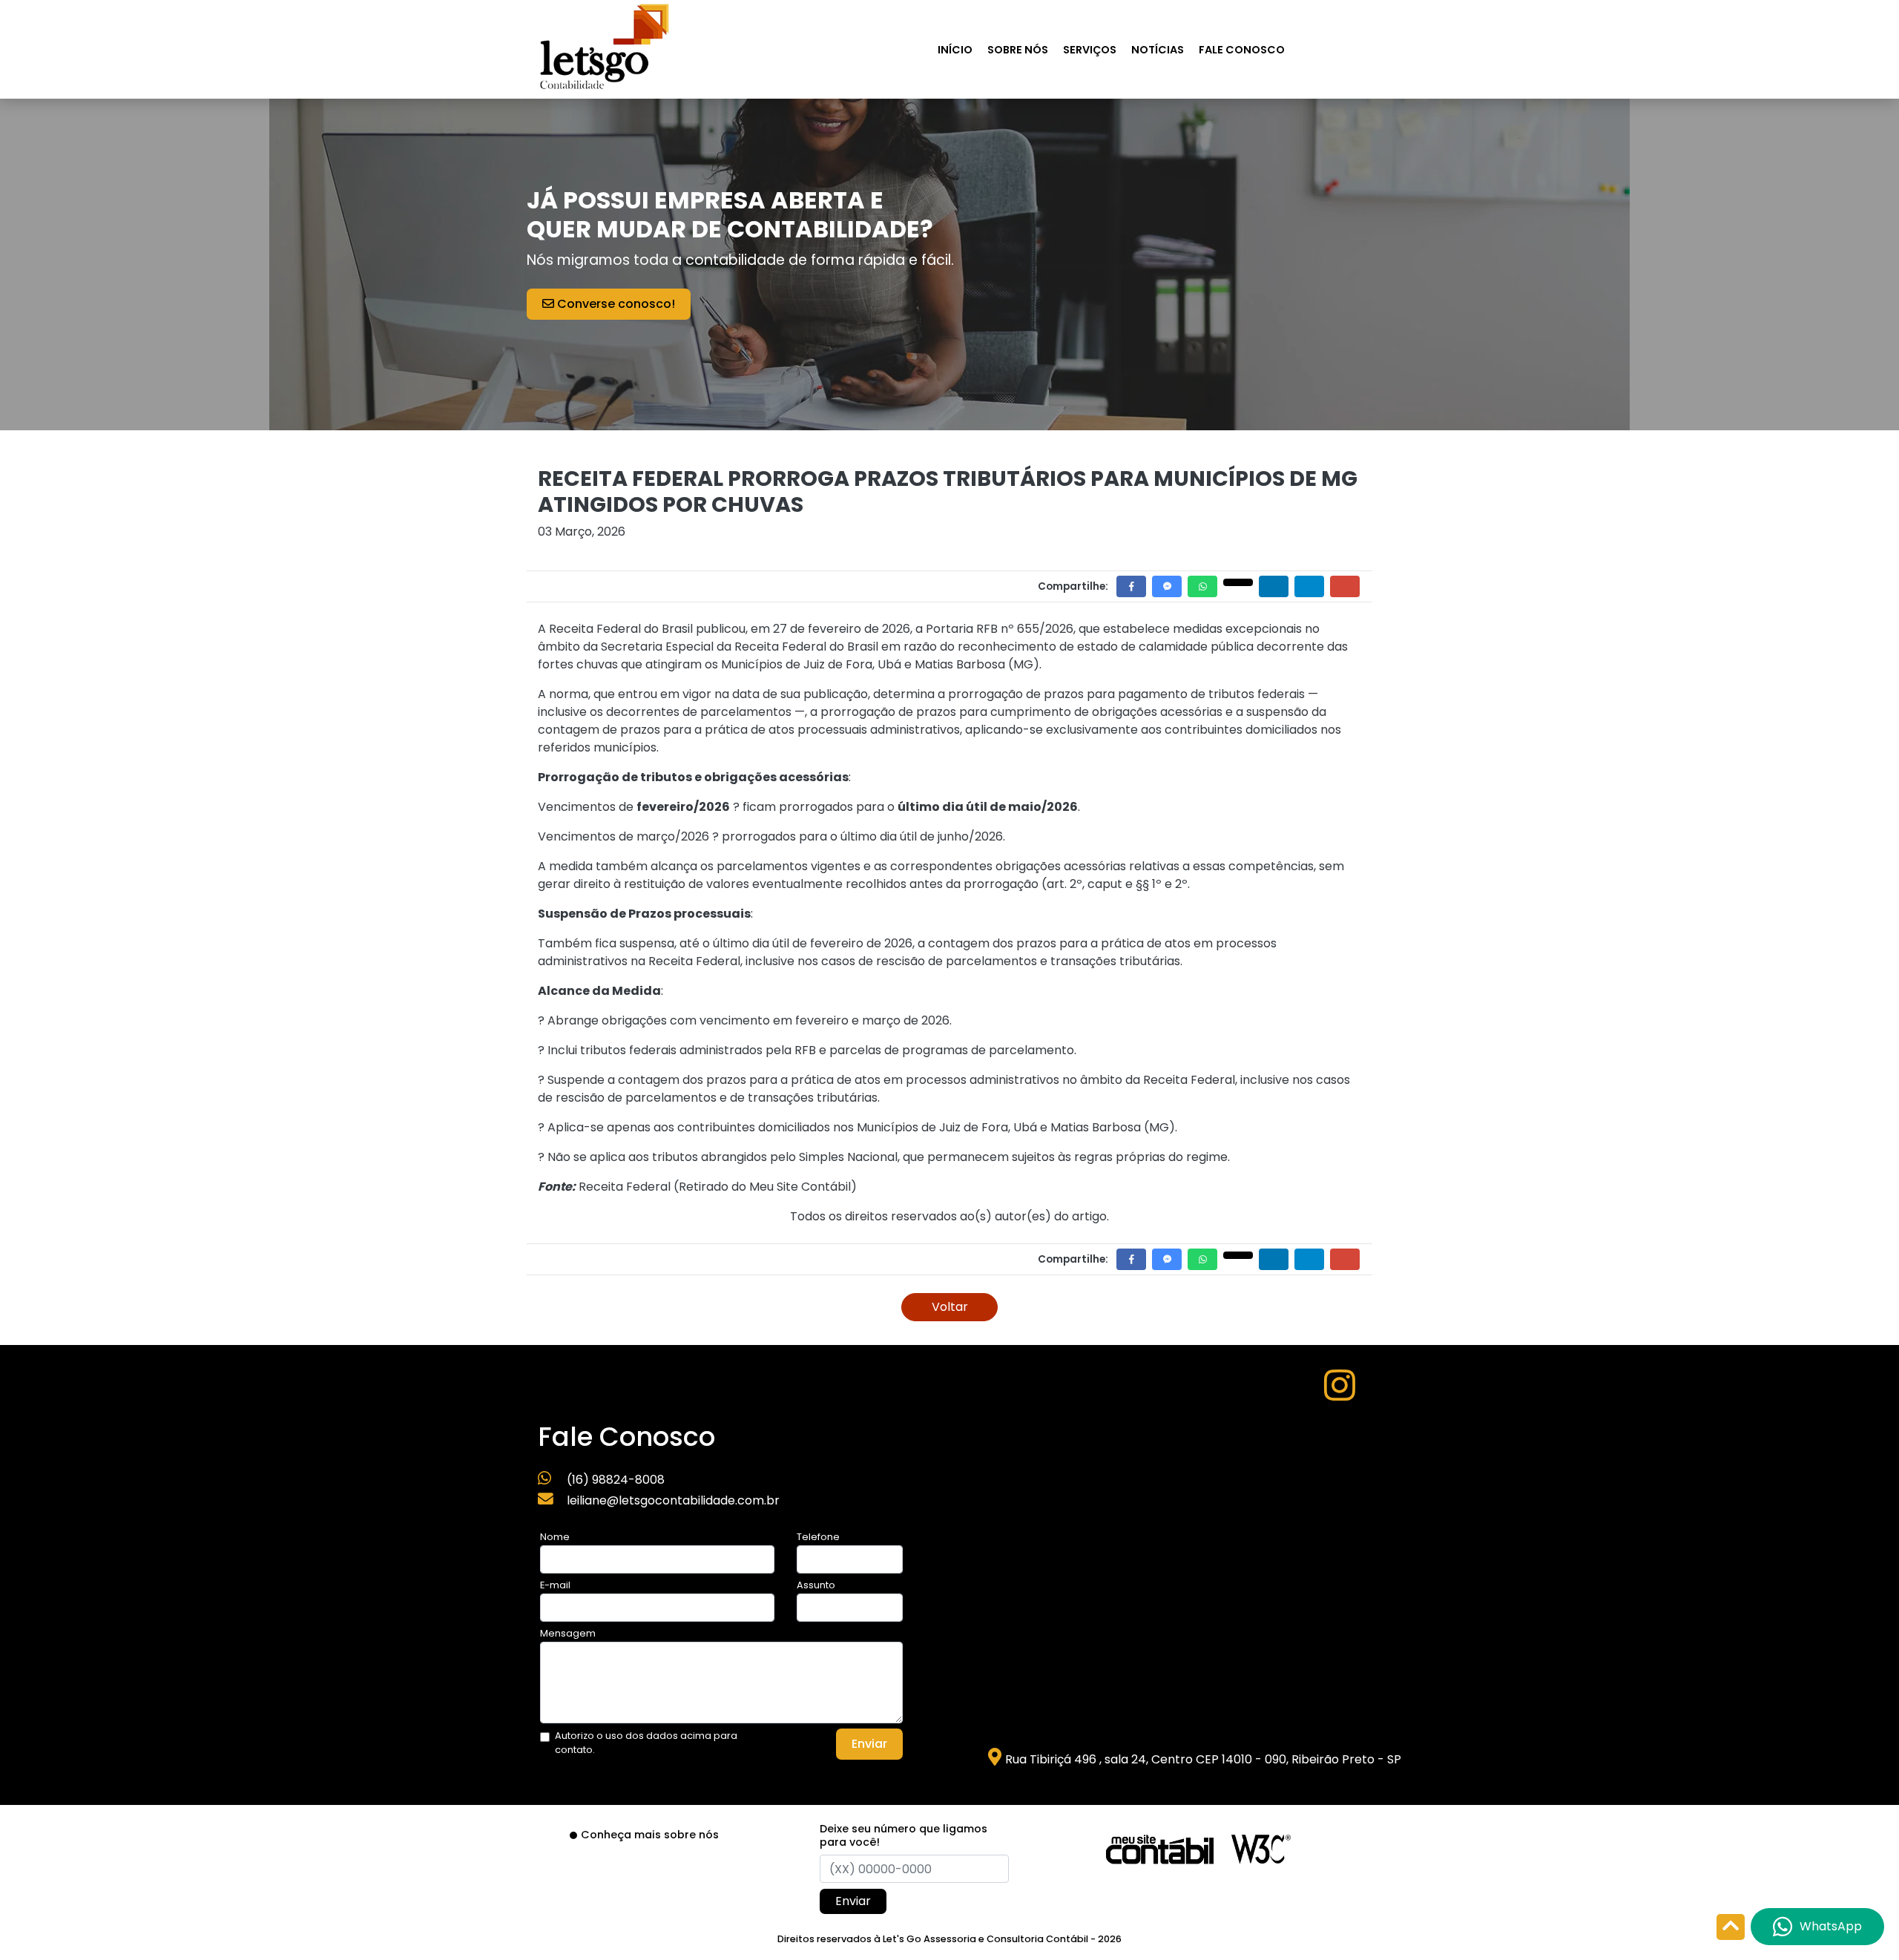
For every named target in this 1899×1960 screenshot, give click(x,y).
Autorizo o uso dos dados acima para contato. (646, 1743)
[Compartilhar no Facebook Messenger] (1167, 586)
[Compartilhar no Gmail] (1345, 586)
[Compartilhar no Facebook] (1131, 586)
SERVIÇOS (1090, 50)
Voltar (950, 1307)
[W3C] (1261, 1848)
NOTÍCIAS (1158, 50)
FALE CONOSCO (1242, 50)
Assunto (816, 1585)
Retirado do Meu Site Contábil (765, 1187)
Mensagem (568, 1633)
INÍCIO (955, 50)
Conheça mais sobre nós (650, 1835)
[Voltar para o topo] (1731, 1928)
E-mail (555, 1585)
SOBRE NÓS (1018, 50)
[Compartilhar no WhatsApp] (1202, 586)
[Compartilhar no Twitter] (1238, 582)
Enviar (869, 1744)
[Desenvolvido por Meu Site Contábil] (1160, 1848)
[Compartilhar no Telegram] (1309, 586)
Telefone (818, 1537)
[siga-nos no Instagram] (1340, 1394)
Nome (555, 1537)
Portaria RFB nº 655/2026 (1000, 629)
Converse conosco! (615, 304)
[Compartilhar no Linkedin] (1274, 586)
